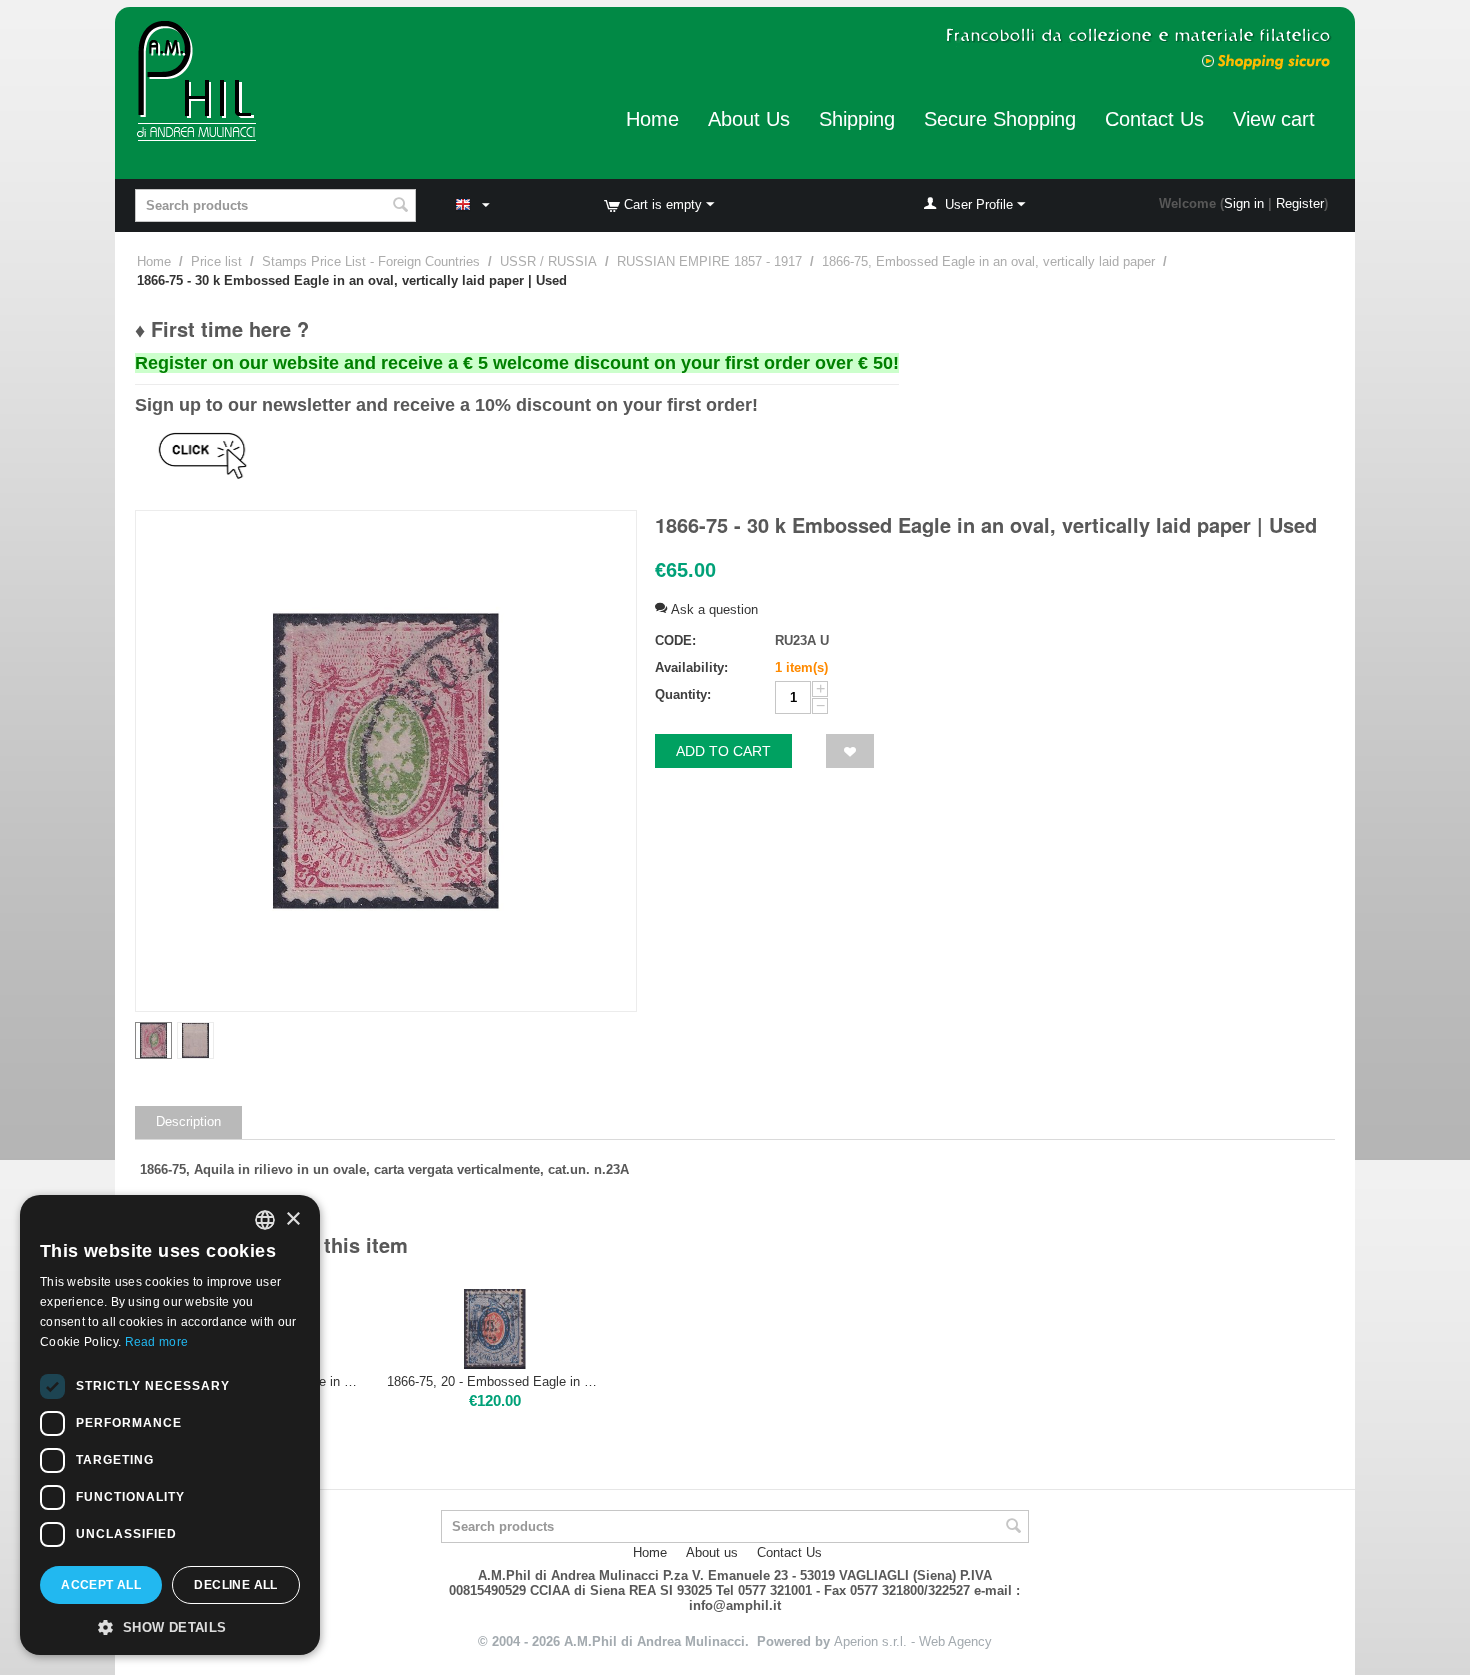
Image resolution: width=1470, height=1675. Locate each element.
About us (712, 1552)
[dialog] (170, 1425)
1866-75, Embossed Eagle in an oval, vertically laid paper (988, 261)
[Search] (401, 207)
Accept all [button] (101, 1585)
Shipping (857, 119)
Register (1300, 203)
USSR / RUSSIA (548, 261)
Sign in (1244, 203)
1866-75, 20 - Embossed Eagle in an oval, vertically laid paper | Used (495, 1381)
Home (652, 119)
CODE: (675, 640)
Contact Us (1154, 119)
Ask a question (712, 609)
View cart (1274, 119)
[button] (170, 1626)
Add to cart (723, 751)
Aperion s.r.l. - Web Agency (913, 1641)
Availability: (691, 667)
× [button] (292, 1219)
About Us (749, 119)
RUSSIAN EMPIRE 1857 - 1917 (709, 261)
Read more (157, 1342)
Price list (216, 261)
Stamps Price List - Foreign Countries (371, 261)
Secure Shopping (1000, 119)
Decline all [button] (235, 1585)
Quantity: (683, 694)
